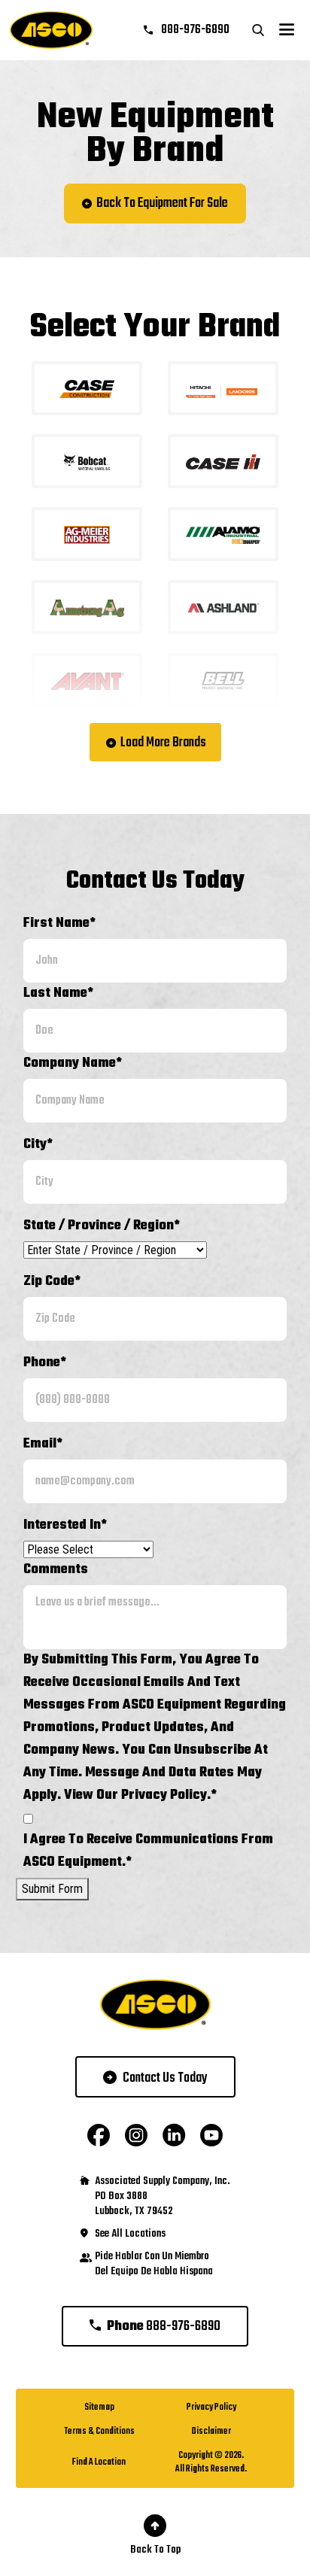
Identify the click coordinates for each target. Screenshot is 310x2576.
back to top (155, 2550)
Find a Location (99, 2462)
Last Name (58, 993)
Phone (45, 1363)
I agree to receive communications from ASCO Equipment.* (148, 1851)
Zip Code (52, 1282)
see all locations (130, 2234)
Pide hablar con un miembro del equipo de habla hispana (154, 2265)
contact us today (165, 2078)
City (38, 1145)
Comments (56, 1570)
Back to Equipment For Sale (162, 204)
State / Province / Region (102, 1226)
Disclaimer (211, 2432)
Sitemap (99, 2407)
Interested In (65, 1525)
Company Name (73, 1063)
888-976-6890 (194, 30)
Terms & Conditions (99, 2432)
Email (43, 1444)
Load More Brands (163, 743)
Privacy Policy (211, 2407)
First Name (59, 923)
